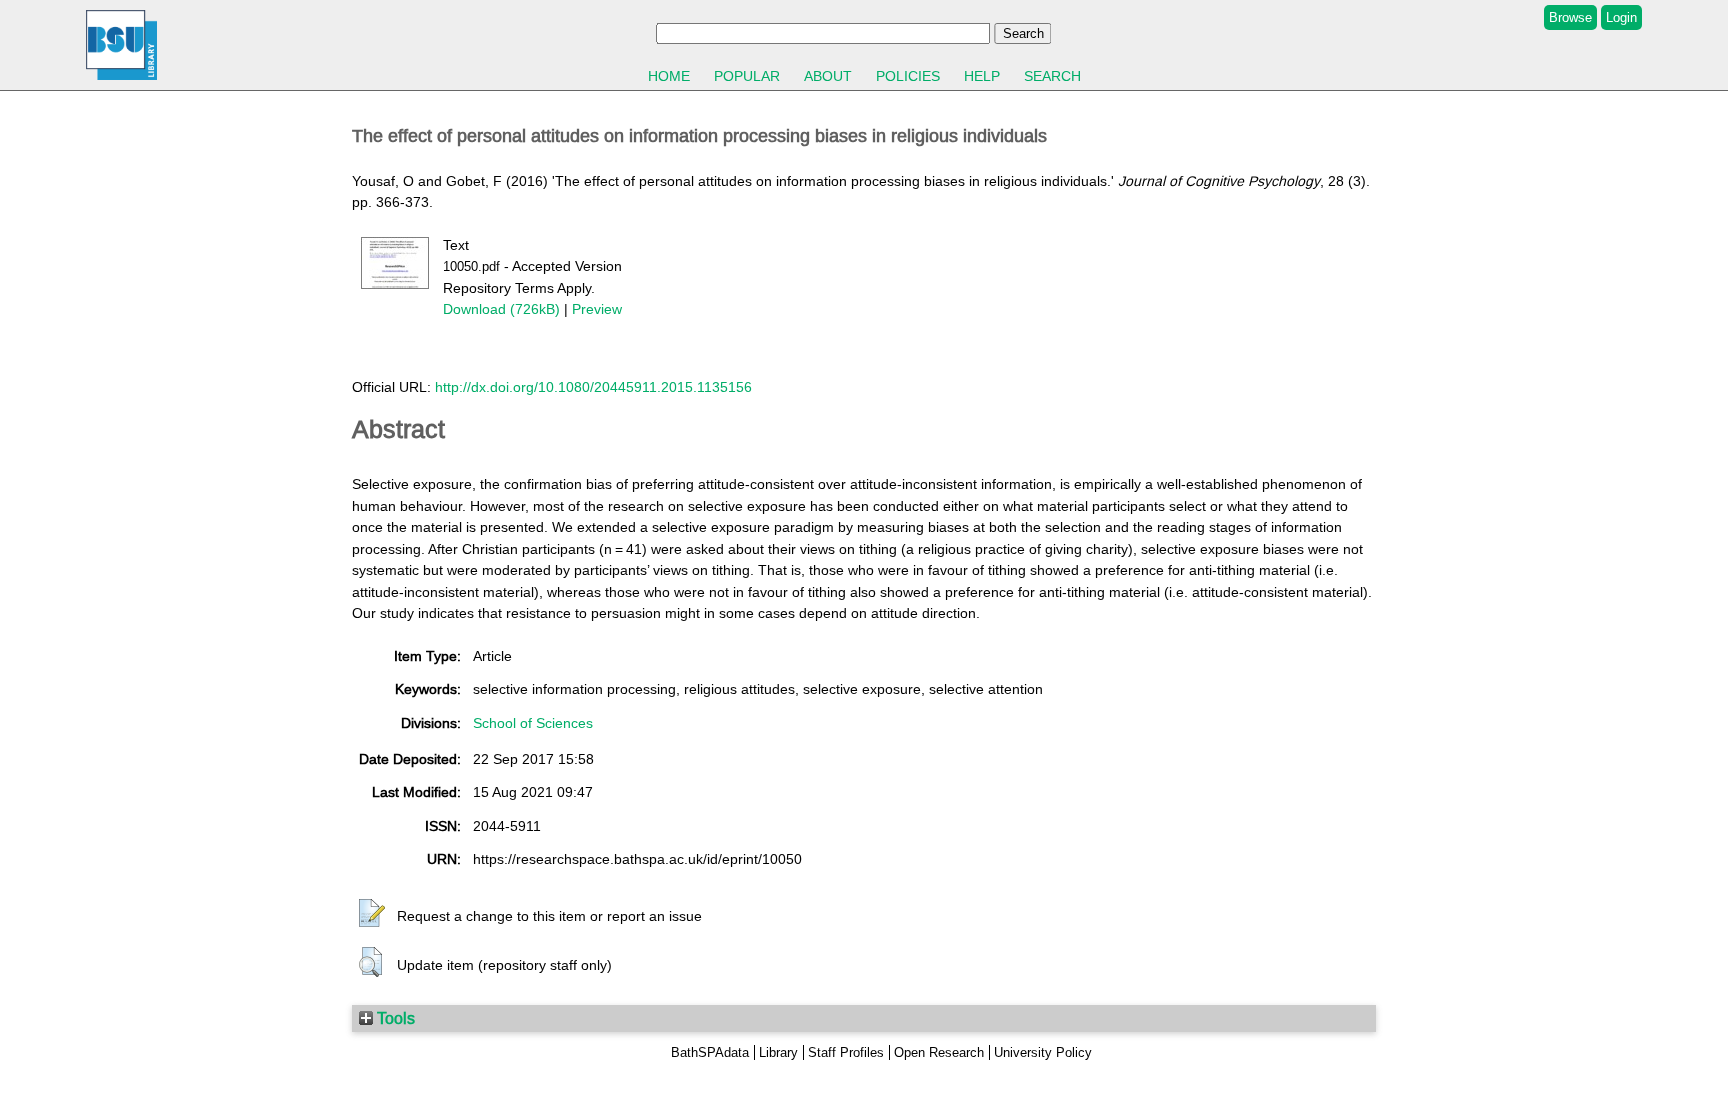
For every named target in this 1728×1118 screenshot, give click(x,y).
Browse (1570, 17)
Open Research (939, 1052)
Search (1052, 76)
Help (982, 76)
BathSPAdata (710, 1052)
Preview (597, 309)
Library (778, 1052)
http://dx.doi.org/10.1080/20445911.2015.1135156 (593, 387)
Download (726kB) (501, 309)
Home (669, 76)
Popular (747, 76)
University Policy (1043, 1052)
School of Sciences (533, 723)
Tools (394, 1018)
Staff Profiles (846, 1052)
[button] (372, 914)
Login (1621, 17)
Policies (908, 76)
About (828, 76)
